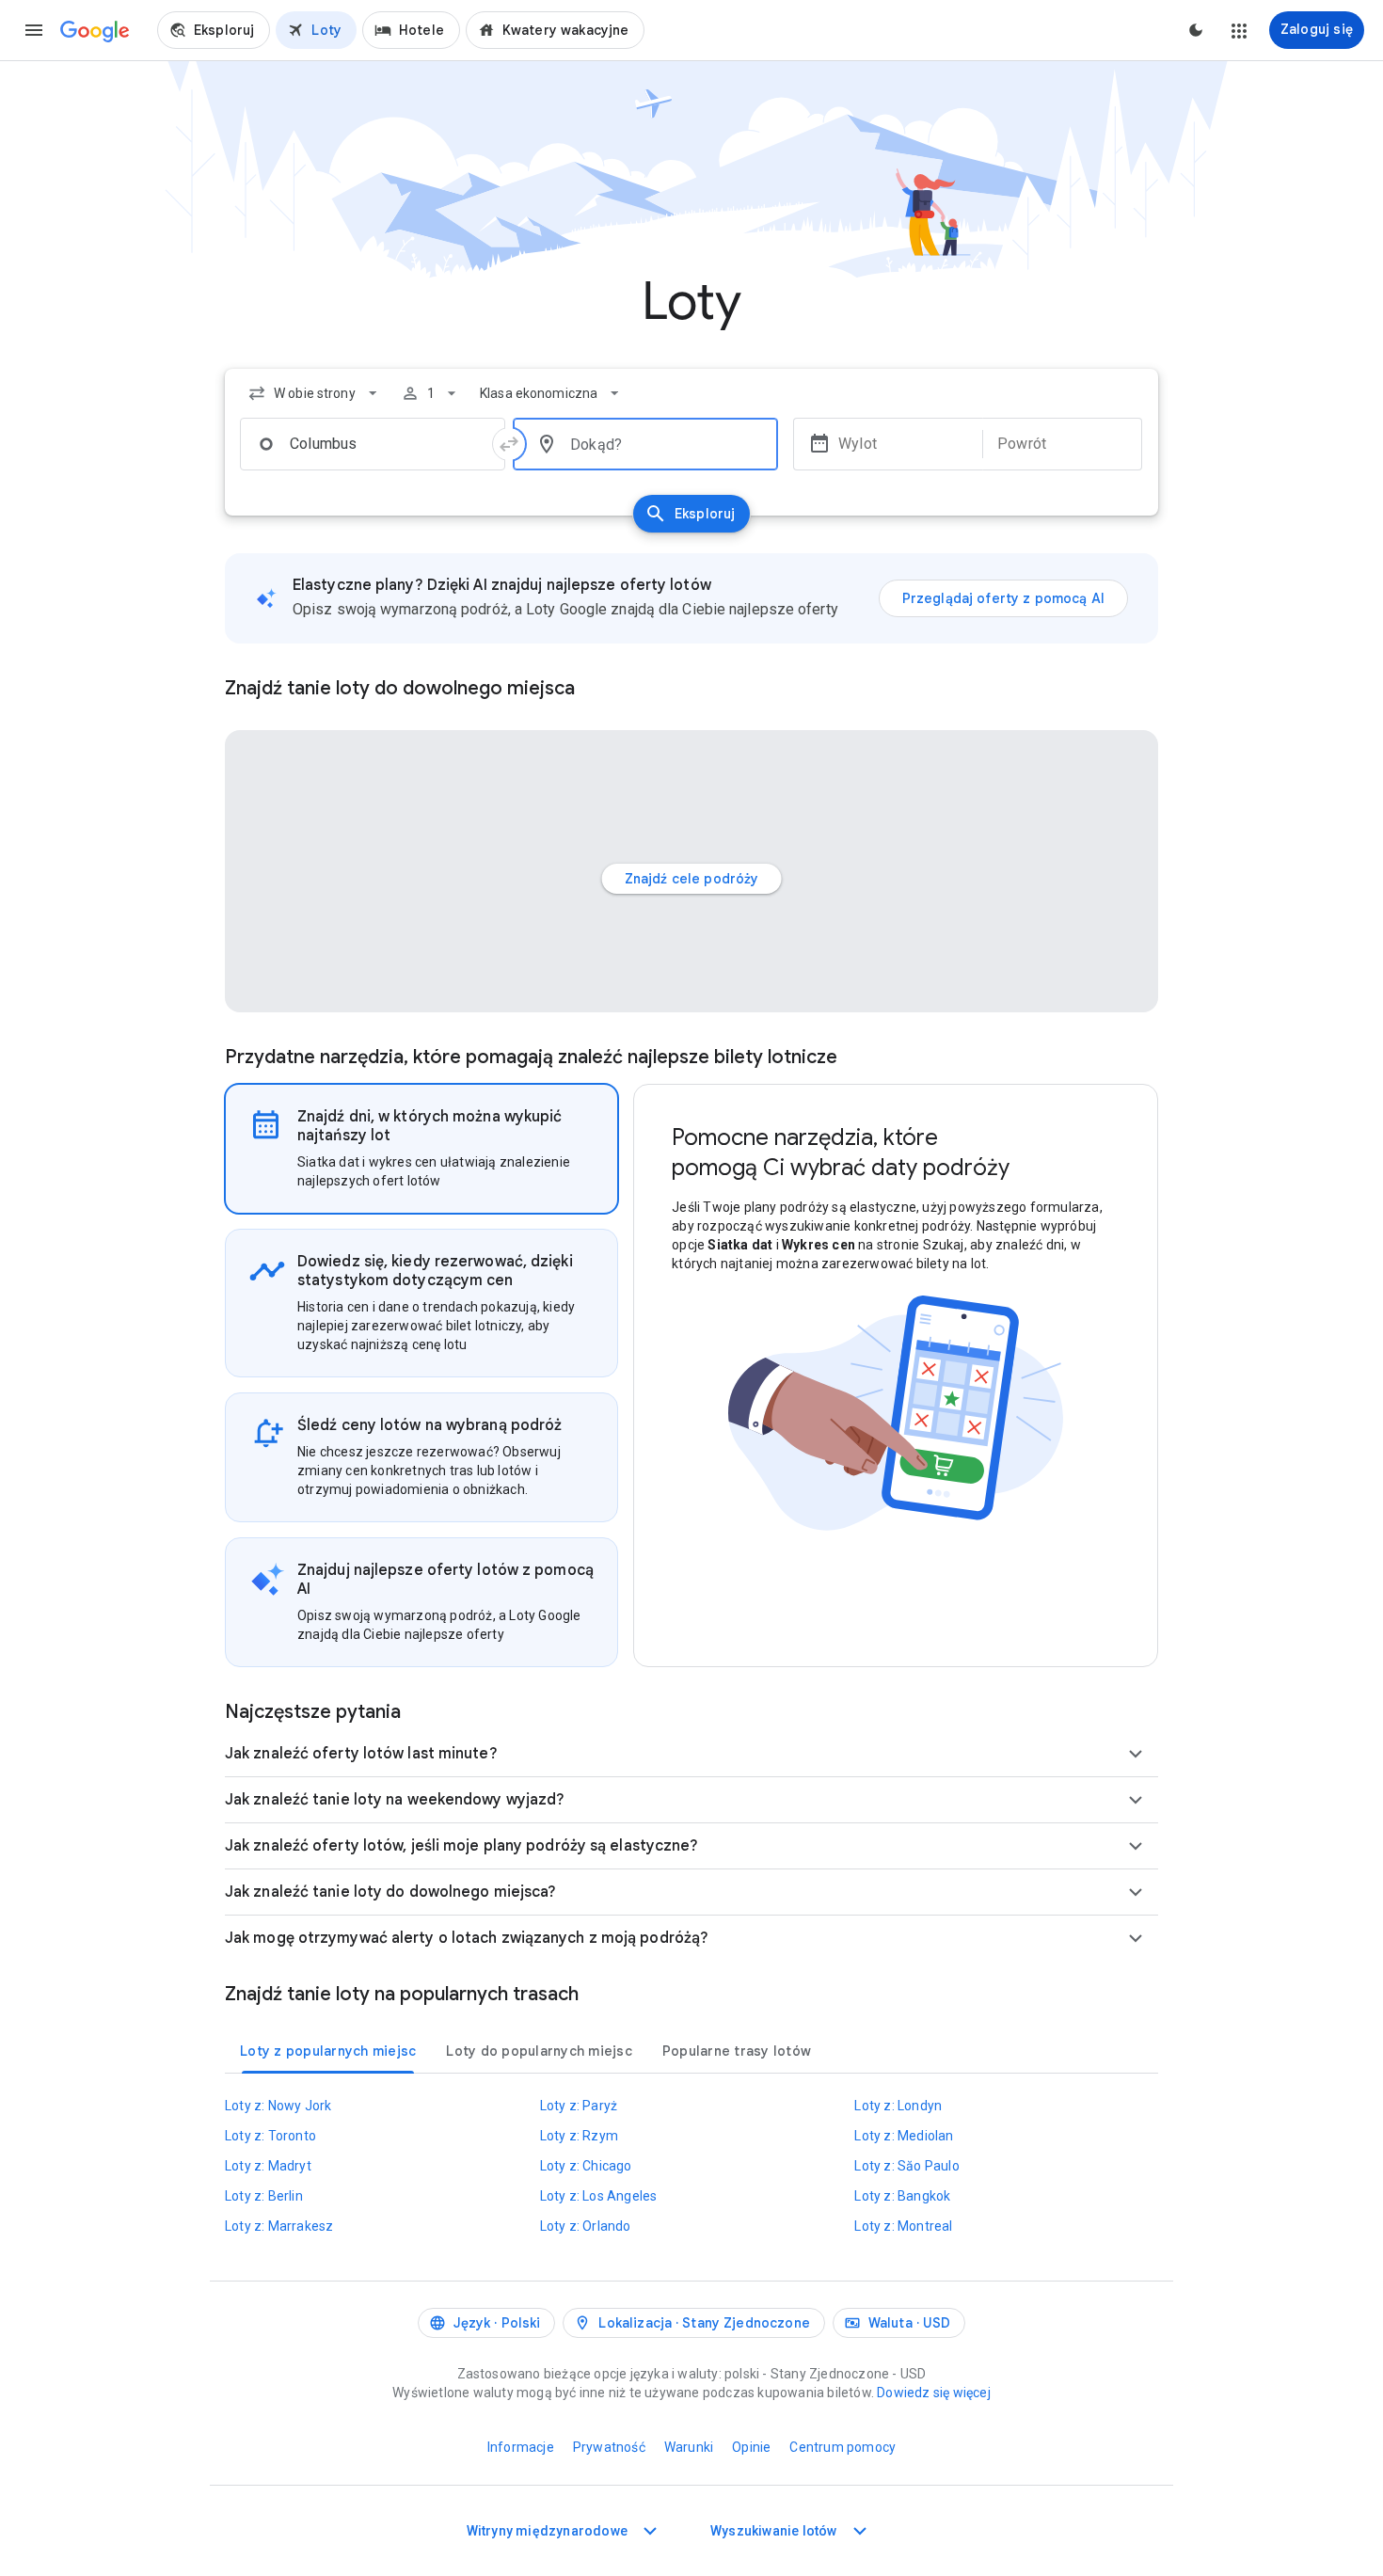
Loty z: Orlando (586, 2226)
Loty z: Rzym (579, 2136)
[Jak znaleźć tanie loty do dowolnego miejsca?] (1136, 1892)
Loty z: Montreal (903, 2226)
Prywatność (609, 2447)
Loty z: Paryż (579, 2106)
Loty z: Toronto (270, 2136)
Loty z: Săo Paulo (906, 2166)
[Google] (95, 32)
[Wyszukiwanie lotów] (860, 2531)
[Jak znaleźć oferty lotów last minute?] (1136, 1754)
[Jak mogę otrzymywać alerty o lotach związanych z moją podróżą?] (1136, 1938)
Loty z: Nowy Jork (278, 2106)
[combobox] (315, 393)
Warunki (689, 2447)
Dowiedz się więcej (934, 2393)
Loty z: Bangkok (902, 2196)
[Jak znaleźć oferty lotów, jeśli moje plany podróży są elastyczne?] (1136, 1846)
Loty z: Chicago (586, 2166)
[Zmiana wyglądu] (1196, 30)
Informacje (521, 2447)
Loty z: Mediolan (904, 2136)
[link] (214, 30)
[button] (34, 30)
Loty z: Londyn (898, 2106)
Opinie (751, 2447)
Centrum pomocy (843, 2447)
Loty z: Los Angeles (599, 2196)
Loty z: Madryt (268, 2166)
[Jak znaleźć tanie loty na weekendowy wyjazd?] (1136, 1800)
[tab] (421, 1149)
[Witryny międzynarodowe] (650, 2531)
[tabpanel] (896, 1375)
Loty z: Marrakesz (279, 2226)
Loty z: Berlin (264, 2196)
